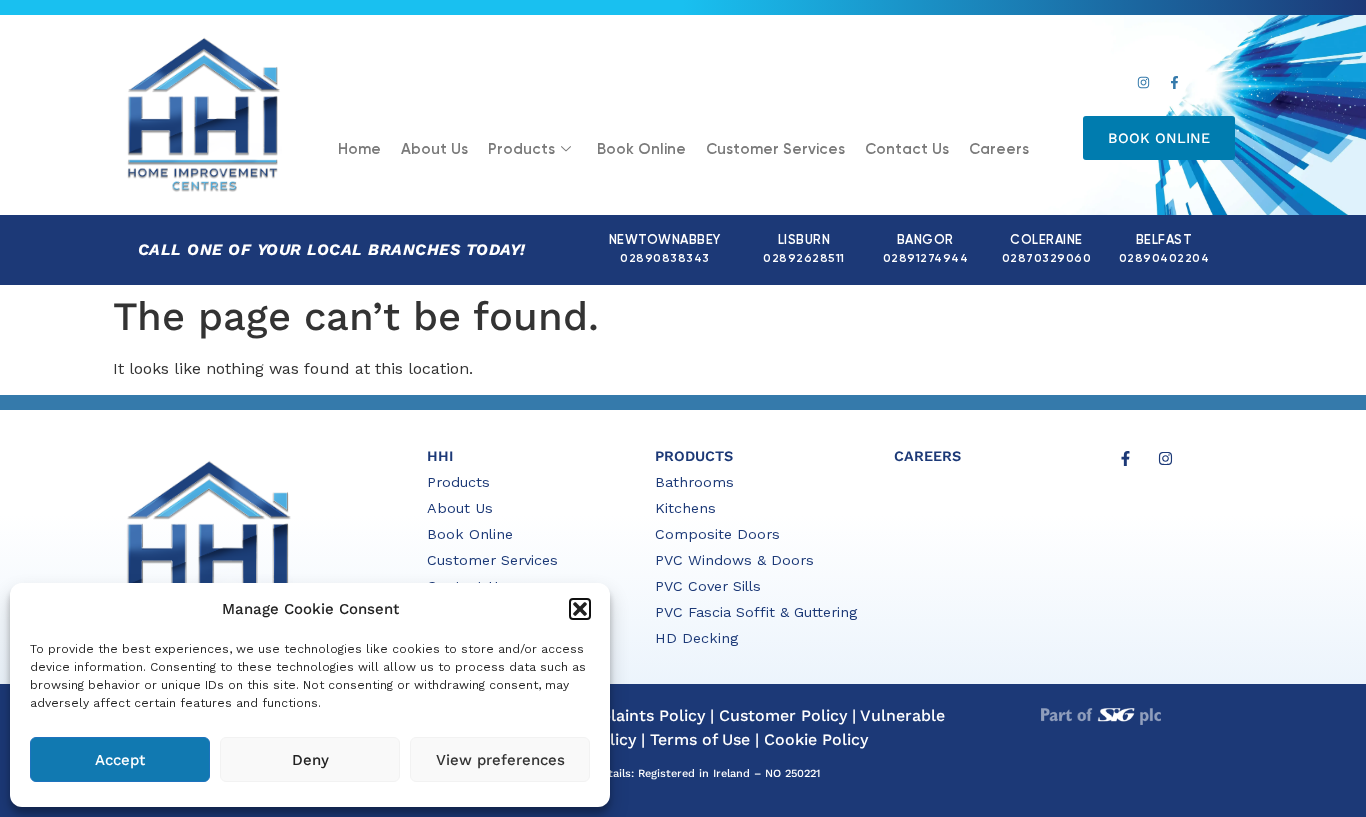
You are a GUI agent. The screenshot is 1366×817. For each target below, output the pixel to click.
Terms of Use (700, 739)
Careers (999, 149)
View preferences (500, 760)
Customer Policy (783, 715)
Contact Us (907, 149)
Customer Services (775, 149)
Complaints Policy (635, 715)
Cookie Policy (816, 739)
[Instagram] (1143, 83)
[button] (580, 609)
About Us (434, 149)
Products (521, 149)
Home (359, 149)
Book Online (641, 149)
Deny (310, 760)
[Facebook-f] (1174, 83)
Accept (120, 760)
